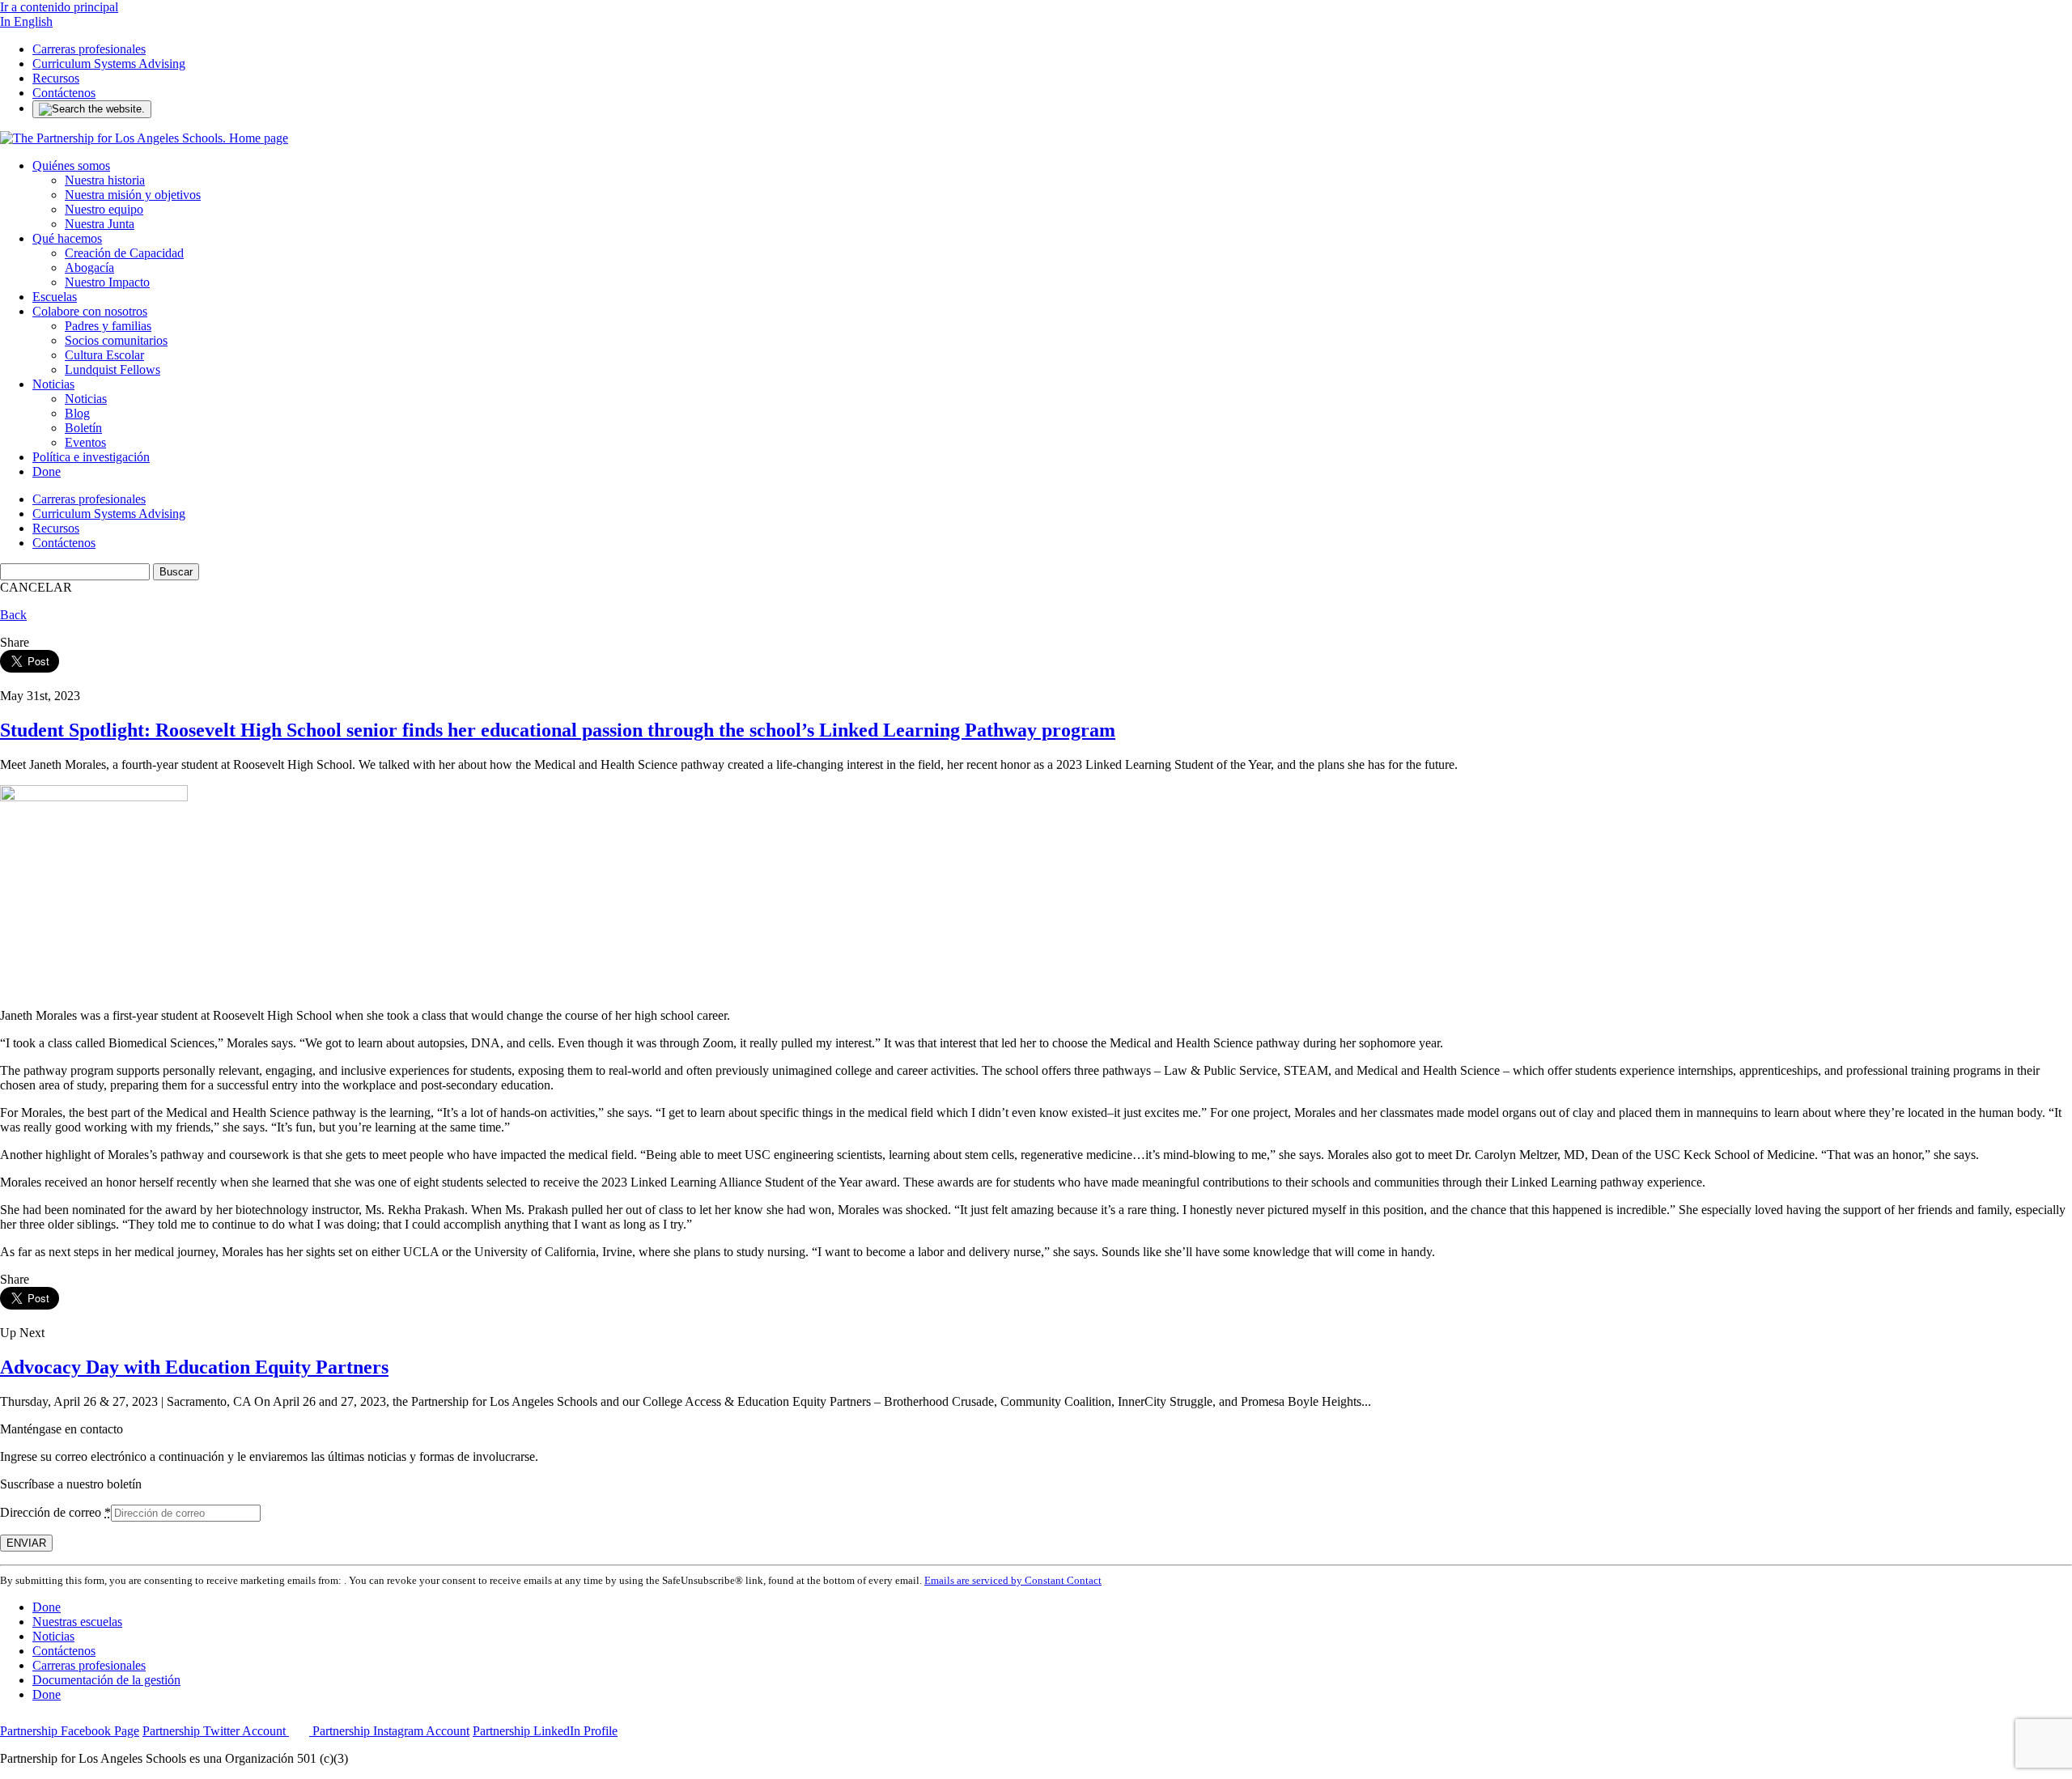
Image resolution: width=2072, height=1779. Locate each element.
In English (26, 21)
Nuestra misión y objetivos (133, 195)
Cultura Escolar (104, 355)
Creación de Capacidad (124, 253)
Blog (77, 413)
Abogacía (89, 267)
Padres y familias (108, 326)
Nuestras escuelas (77, 1622)
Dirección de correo (55, 1512)
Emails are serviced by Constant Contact (1013, 1580)
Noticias (53, 384)
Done (47, 471)
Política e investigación (91, 457)
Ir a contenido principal (59, 7)
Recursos (56, 78)
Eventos (85, 442)
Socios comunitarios (116, 340)
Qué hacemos (67, 238)
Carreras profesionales (89, 49)
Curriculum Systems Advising (109, 64)
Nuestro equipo (104, 209)
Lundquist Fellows (113, 369)
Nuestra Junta (100, 224)
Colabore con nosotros (90, 311)
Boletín (83, 428)
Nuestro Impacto (107, 282)
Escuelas (55, 297)
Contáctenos (64, 93)
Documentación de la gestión (106, 1680)
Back (13, 615)
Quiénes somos (71, 166)
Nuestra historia (105, 180)
